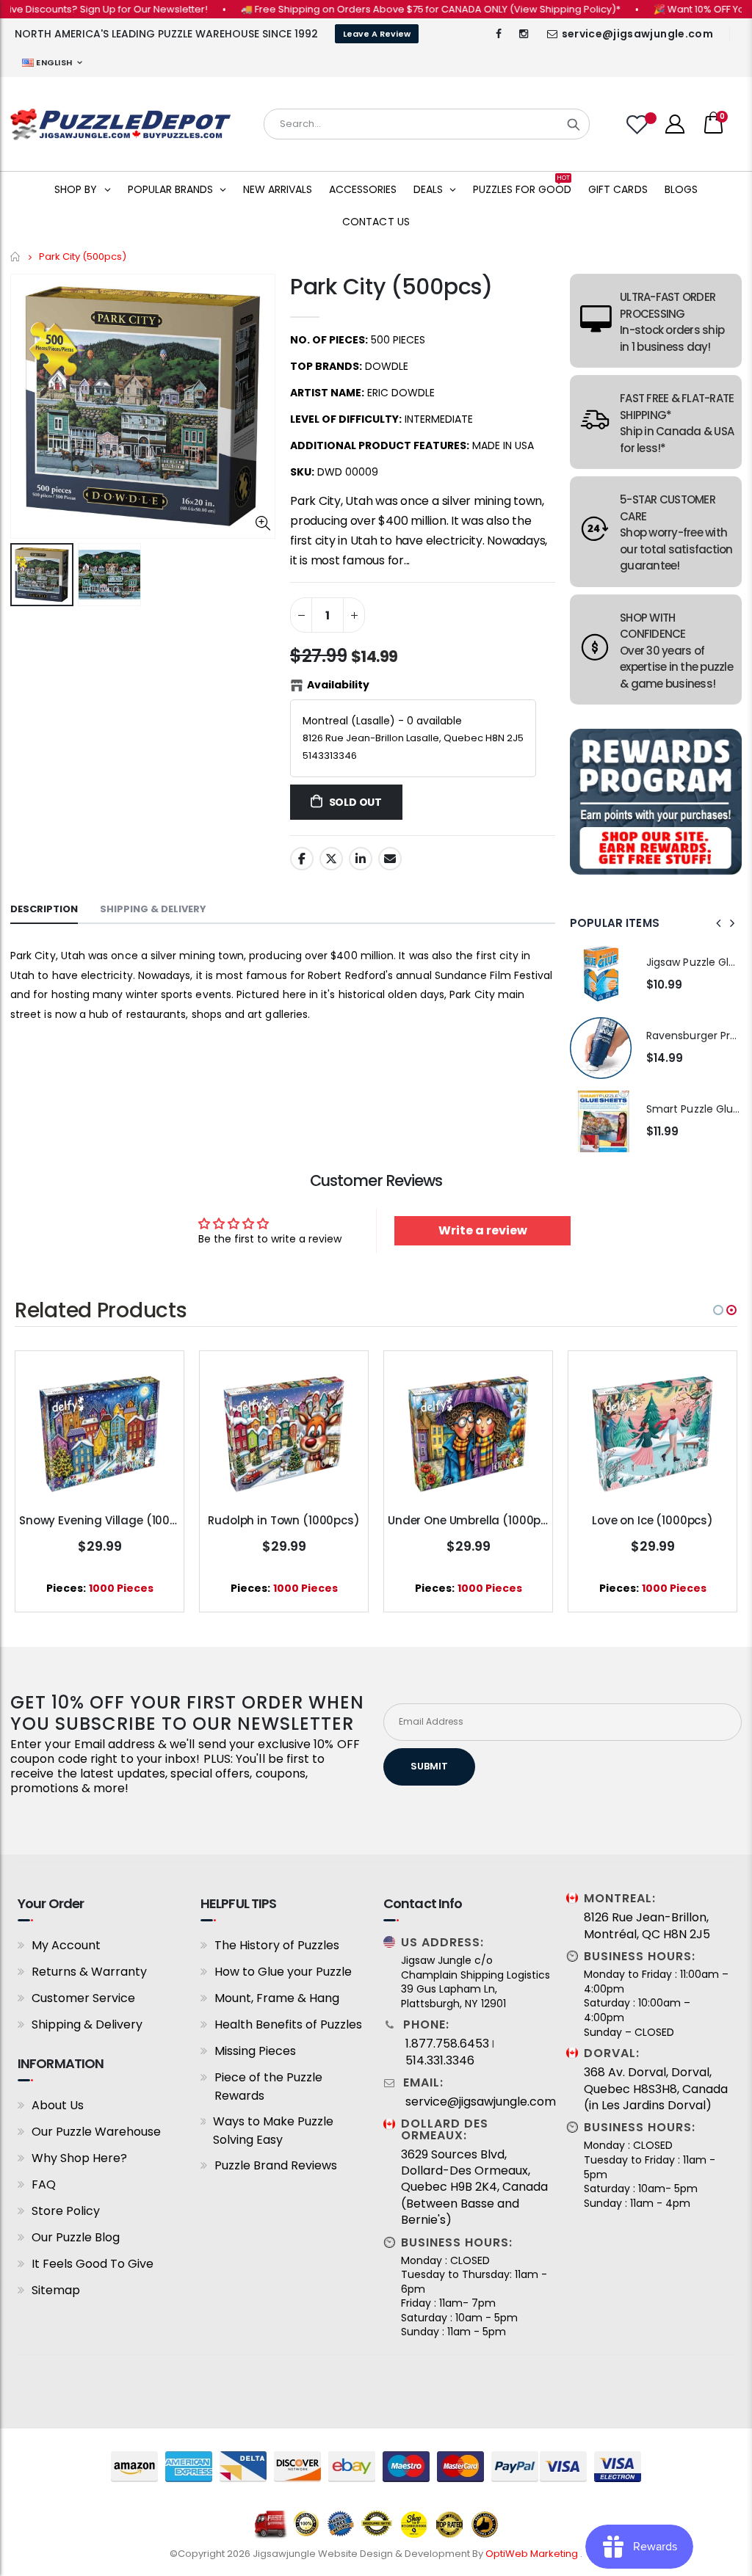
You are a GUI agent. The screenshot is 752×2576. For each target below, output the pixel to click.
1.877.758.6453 (447, 2044)
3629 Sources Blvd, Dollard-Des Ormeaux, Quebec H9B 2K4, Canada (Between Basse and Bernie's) (474, 2188)
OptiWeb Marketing (533, 2554)
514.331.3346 (440, 2061)
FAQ (44, 2184)
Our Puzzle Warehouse (96, 2132)
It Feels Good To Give (93, 2264)
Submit (429, 1766)
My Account (66, 1945)
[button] (718, 1310)
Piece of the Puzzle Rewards (268, 2086)
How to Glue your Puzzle (283, 1972)
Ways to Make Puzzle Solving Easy (273, 2131)
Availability (338, 685)
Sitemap (56, 2290)
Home (16, 256)
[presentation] (719, 923)
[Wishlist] (639, 124)
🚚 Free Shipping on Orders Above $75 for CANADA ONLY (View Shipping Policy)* (388, 9)
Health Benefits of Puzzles (288, 2024)
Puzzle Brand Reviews (276, 2165)
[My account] (675, 124)
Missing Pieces (255, 2051)
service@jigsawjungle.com (637, 34)
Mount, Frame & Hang (277, 1998)
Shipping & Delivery (87, 2024)
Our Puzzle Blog (76, 2237)
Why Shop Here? (79, 2158)
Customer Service (83, 1998)
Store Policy (66, 2211)
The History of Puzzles (277, 1945)
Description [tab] (44, 909)
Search (574, 124)
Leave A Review (377, 34)
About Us (58, 2105)
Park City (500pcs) (391, 287)
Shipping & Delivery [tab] (153, 909)
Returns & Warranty (89, 1972)
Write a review (483, 1230)
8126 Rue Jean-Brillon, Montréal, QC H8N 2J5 (647, 1926)
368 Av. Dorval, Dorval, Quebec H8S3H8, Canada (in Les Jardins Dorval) (656, 2089)
